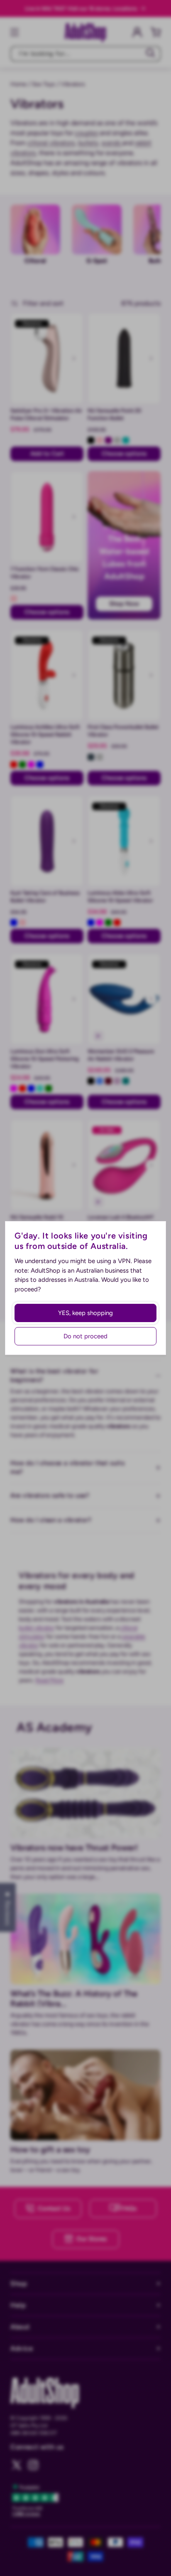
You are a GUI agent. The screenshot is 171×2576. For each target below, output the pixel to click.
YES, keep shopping (85, 1313)
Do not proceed (85, 1336)
